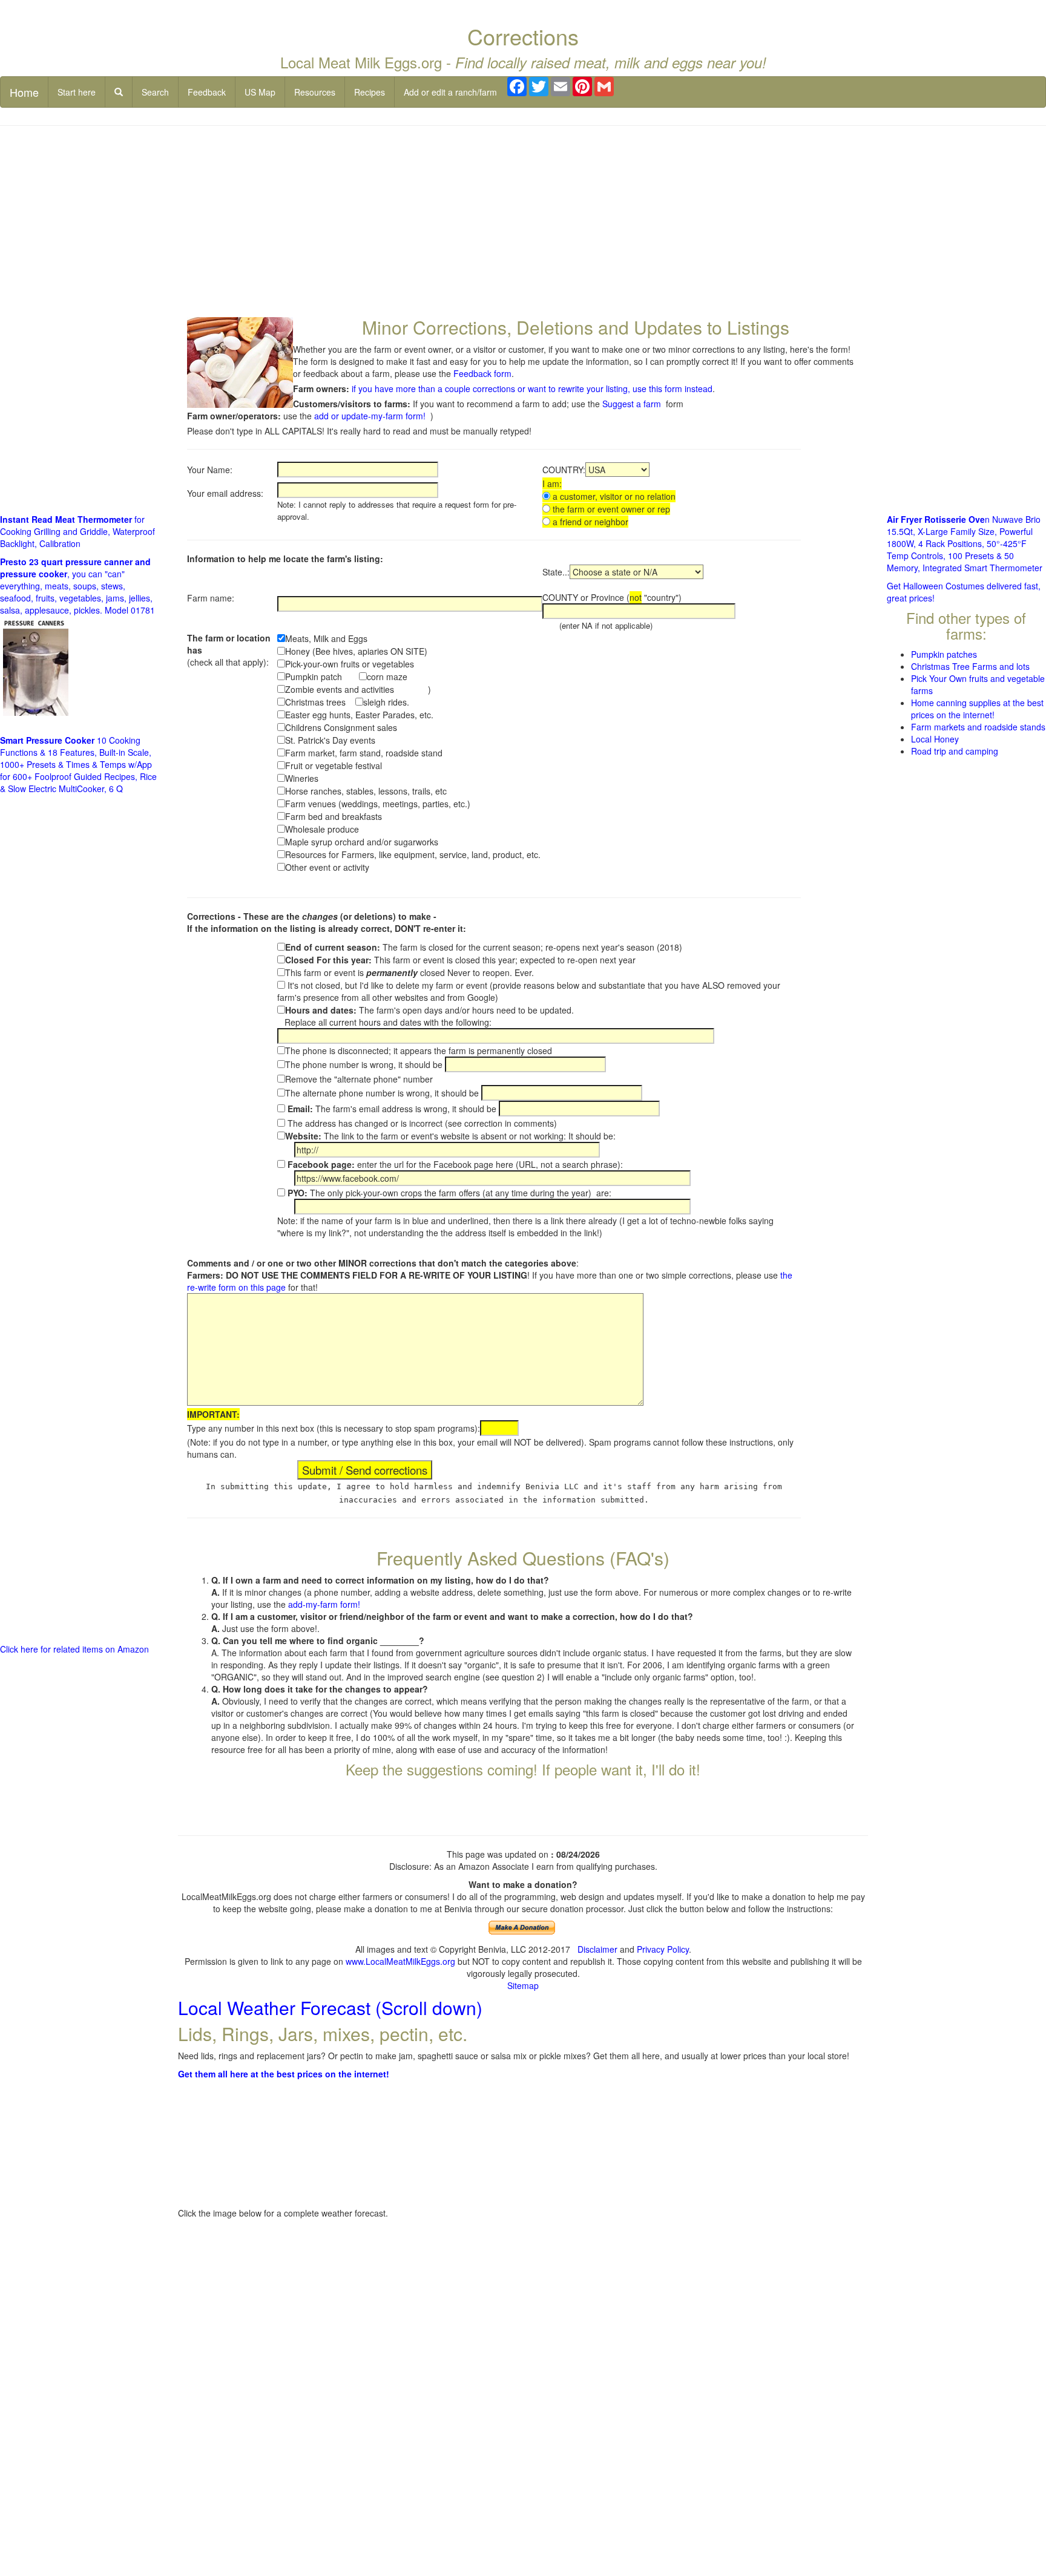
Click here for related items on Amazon (74, 1649)
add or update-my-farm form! (370, 416)
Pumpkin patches (944, 654)
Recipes (370, 92)
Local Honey (935, 739)
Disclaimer (597, 1949)
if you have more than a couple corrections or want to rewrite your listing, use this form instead (532, 388)
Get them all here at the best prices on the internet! (284, 2074)
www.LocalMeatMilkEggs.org (400, 1961)
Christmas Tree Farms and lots (970, 666)
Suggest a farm (632, 404)
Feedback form (482, 373)
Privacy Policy (663, 1949)
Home (24, 92)
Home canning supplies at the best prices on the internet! (977, 709)
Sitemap (523, 1985)
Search (155, 92)
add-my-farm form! (324, 1604)
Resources (315, 92)
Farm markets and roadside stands (978, 727)
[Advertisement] (523, 223)
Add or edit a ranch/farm (450, 92)
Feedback (207, 92)
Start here (77, 92)
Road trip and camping (955, 751)
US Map (260, 92)
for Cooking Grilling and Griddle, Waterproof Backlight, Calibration (77, 531)
